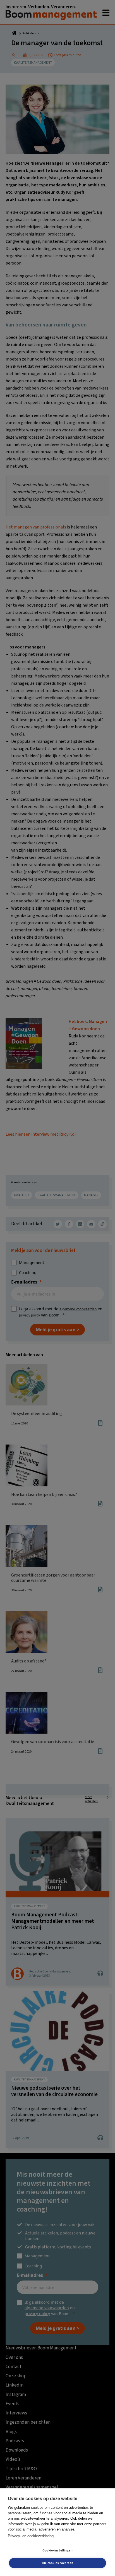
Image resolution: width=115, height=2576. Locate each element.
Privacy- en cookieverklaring (31, 2536)
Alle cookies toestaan (57, 2563)
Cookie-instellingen (57, 2550)
